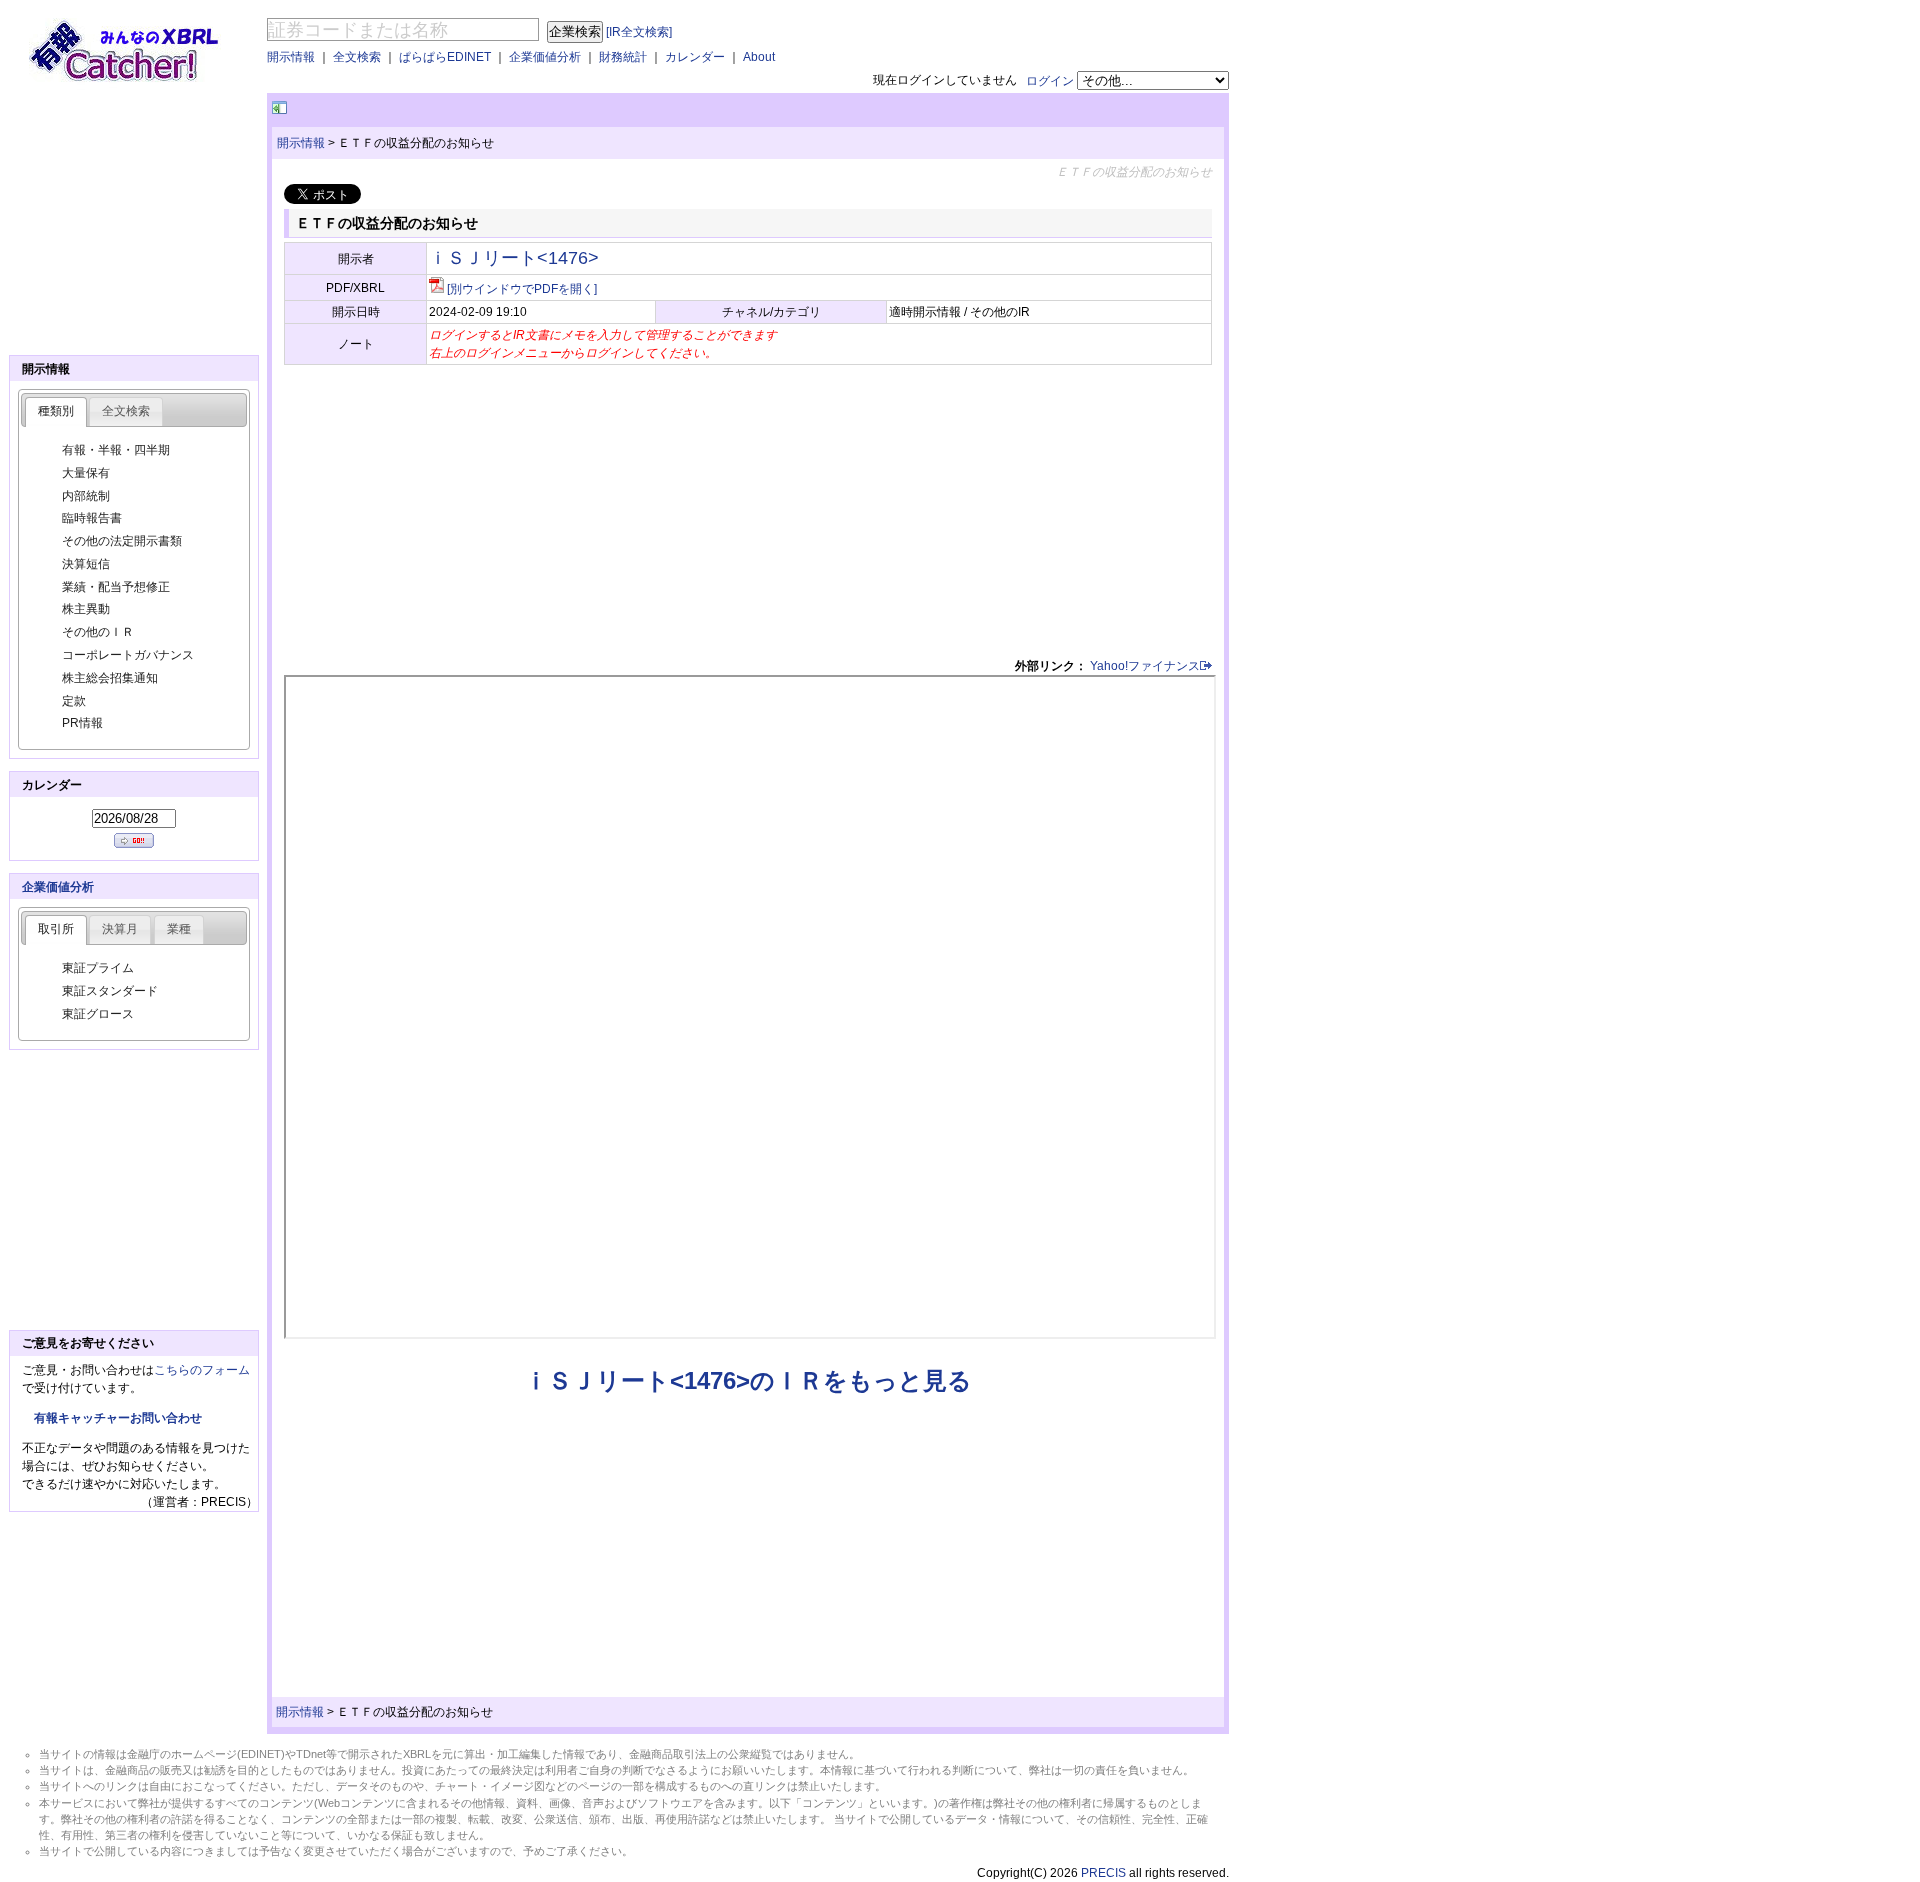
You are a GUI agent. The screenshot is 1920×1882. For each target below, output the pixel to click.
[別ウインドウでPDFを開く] (522, 289)
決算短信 (86, 564)
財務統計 (623, 57)
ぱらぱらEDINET (445, 57)
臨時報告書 (92, 518)
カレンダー (695, 57)
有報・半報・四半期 (116, 450)
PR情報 (82, 723)
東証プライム (98, 968)
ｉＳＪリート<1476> (514, 258)
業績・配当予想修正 (116, 587)
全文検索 (357, 57)
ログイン (1050, 81)
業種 (179, 929)
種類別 (56, 411)
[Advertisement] (525, 108)
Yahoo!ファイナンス (1145, 666)
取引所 (56, 929)
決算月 (120, 929)
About (759, 57)
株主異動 (86, 609)
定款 (74, 701)
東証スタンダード (110, 991)
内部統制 (86, 496)
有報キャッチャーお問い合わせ (118, 1418)
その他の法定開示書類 (122, 541)
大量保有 (86, 473)
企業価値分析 (545, 57)
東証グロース (98, 1014)
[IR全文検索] (639, 32)
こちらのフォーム (202, 1370)
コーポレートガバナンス (128, 655)
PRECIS (1103, 1873)
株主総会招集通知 (110, 678)
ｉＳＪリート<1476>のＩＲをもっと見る (748, 1380)
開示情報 (291, 57)
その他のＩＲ (98, 632)
